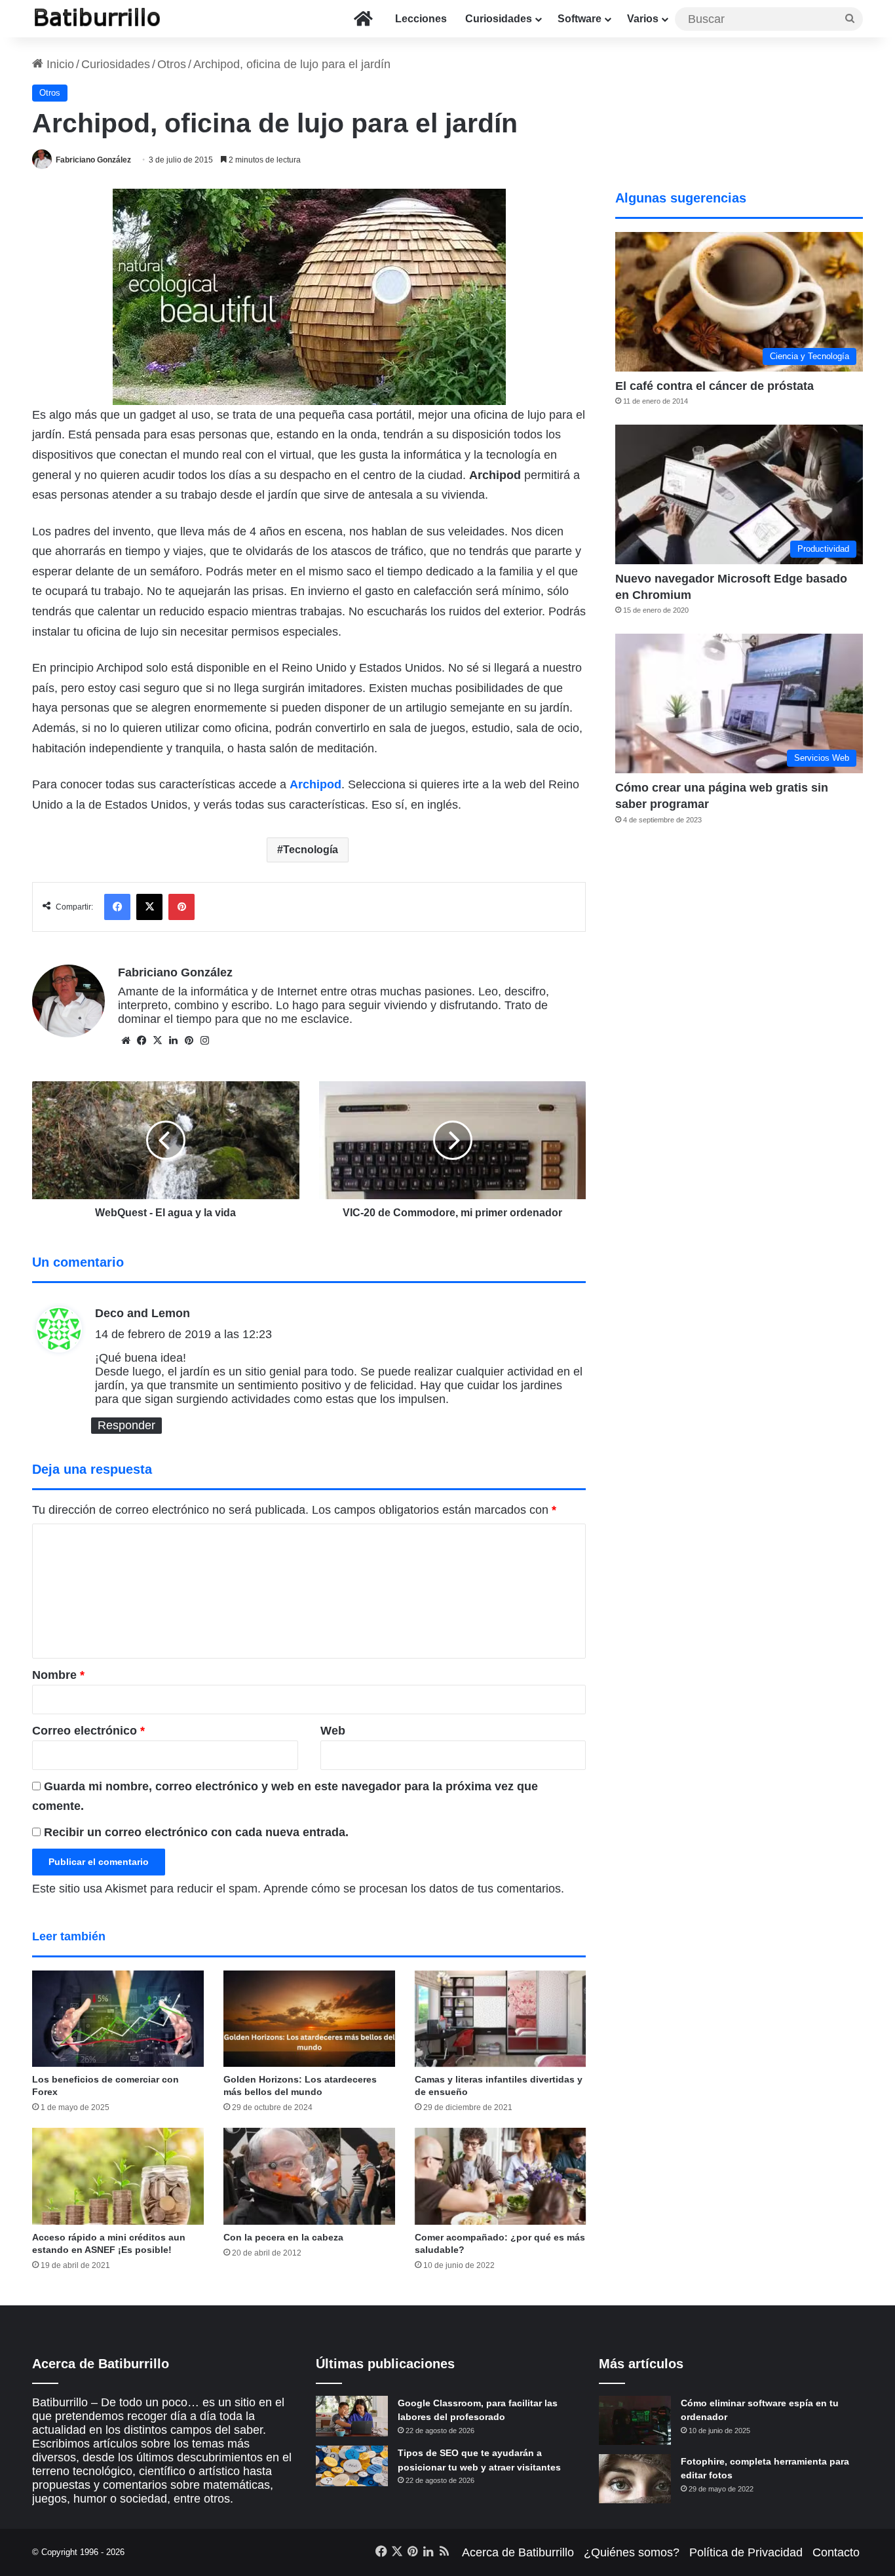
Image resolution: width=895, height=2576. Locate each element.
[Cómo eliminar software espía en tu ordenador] (635, 2420)
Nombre (58, 1675)
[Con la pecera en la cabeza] (309, 2176)
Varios (643, 19)
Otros (172, 64)
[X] (157, 1041)
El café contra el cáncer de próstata (714, 386)
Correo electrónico (88, 1731)
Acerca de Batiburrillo (518, 2552)
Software (580, 19)
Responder (126, 1425)
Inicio (59, 64)
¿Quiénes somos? (632, 2552)
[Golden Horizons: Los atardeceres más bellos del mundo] (309, 2019)
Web (333, 1731)
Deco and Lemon (143, 1313)
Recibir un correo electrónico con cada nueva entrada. (196, 1832)
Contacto (836, 2552)
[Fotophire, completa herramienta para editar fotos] (635, 2479)
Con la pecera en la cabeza (283, 2237)
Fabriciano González (93, 160)
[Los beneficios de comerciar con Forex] (118, 2019)
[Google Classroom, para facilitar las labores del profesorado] (352, 2416)
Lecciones (421, 19)
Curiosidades (499, 19)
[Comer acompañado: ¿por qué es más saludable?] (501, 2176)
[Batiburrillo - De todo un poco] (98, 19)
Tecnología (311, 850)
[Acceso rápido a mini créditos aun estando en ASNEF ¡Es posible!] (118, 2176)
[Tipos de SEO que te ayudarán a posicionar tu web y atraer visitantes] (352, 2466)
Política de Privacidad (746, 2552)
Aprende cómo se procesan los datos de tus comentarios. (414, 1889)
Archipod (315, 784)
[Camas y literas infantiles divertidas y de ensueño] (501, 2019)
